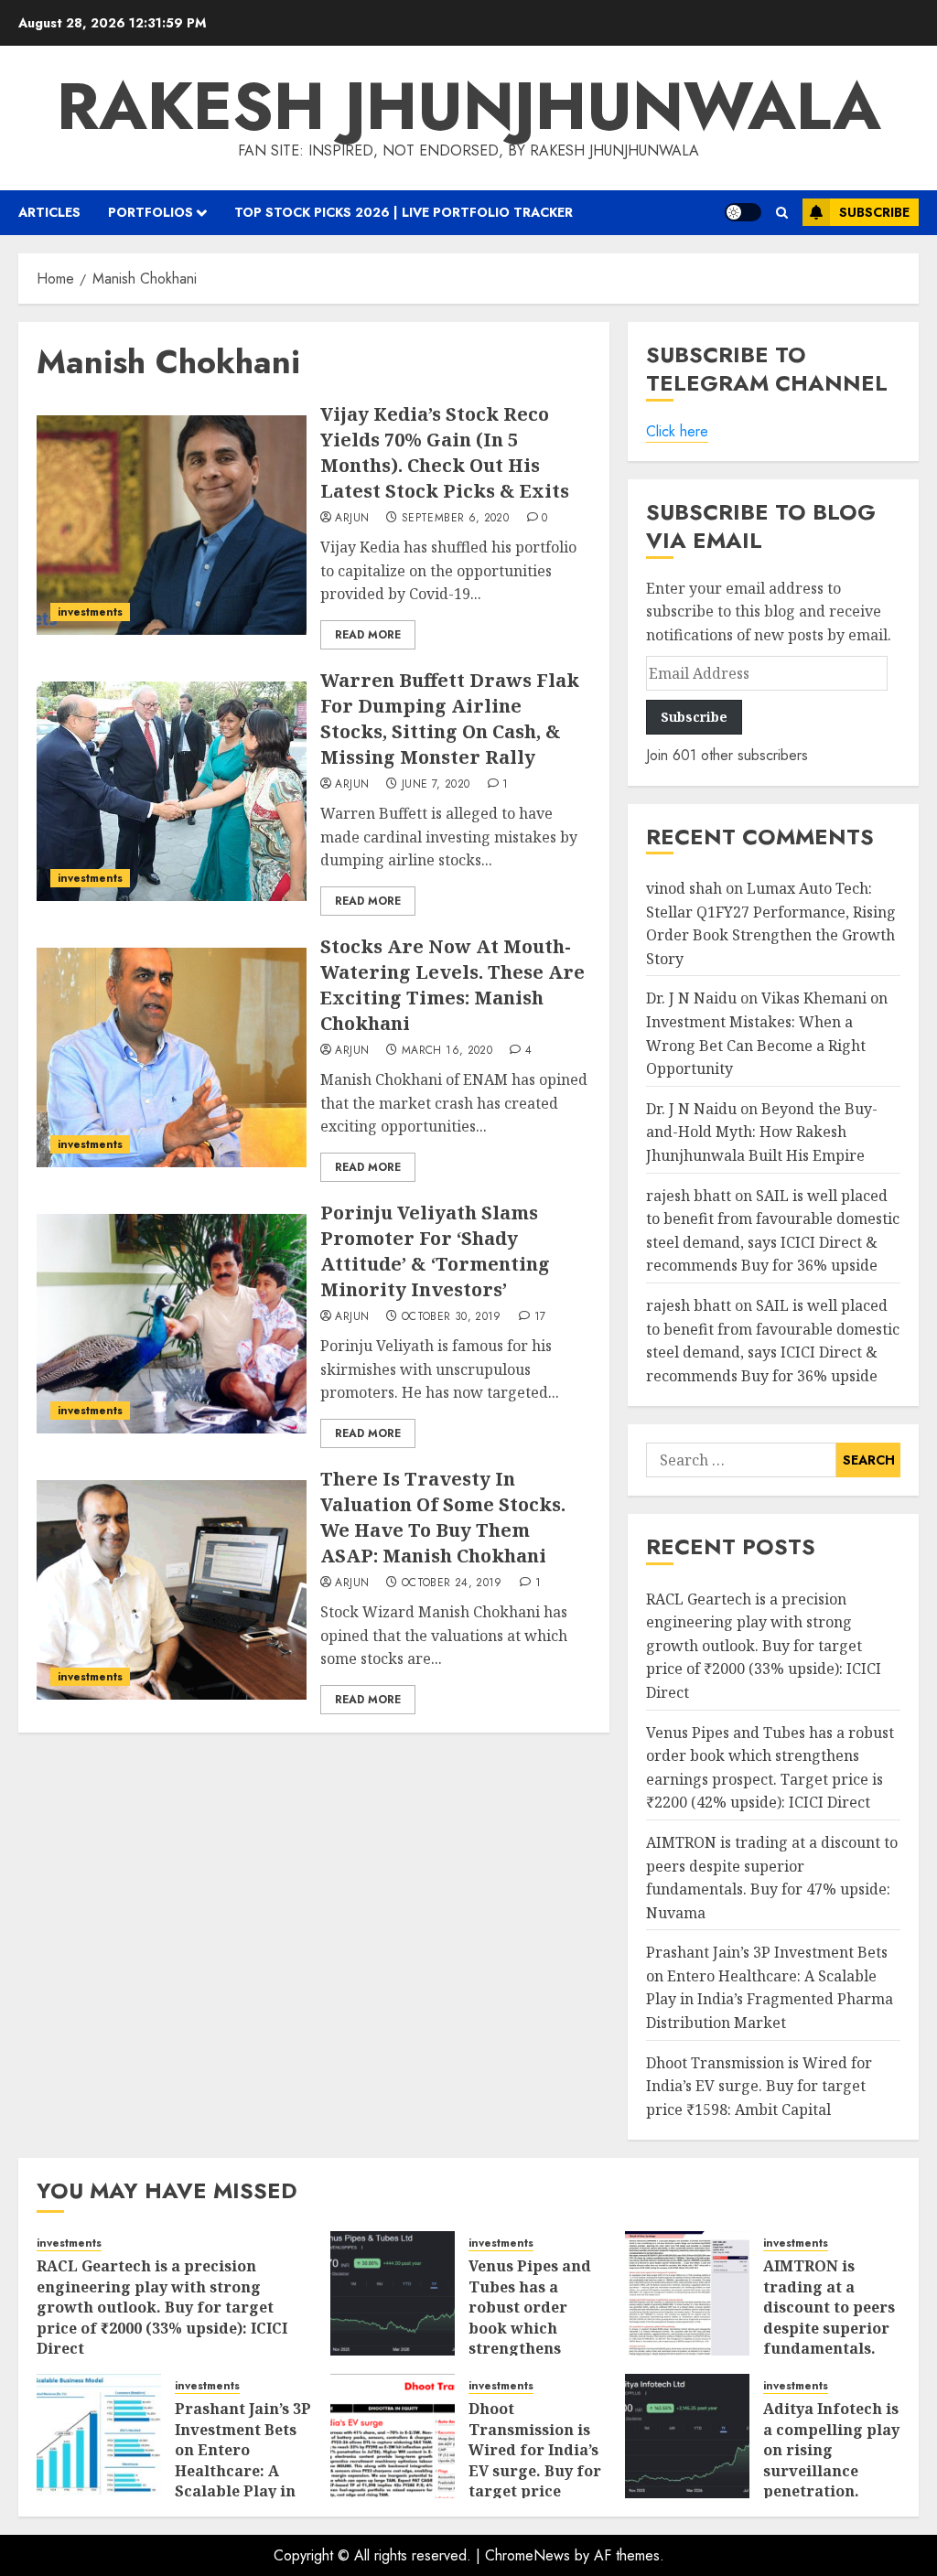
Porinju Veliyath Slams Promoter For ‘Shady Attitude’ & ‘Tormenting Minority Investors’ (435, 1251)
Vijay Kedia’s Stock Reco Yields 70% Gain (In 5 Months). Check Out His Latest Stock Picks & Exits (445, 452)
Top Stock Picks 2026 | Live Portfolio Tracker (404, 212)
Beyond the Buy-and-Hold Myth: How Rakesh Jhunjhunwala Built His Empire (762, 1132)
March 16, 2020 (447, 1051)
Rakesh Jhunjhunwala (469, 106)
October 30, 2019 (452, 1317)
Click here (677, 431)
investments (90, 612)
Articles (49, 212)
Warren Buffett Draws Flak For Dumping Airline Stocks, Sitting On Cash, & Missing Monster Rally (450, 719)
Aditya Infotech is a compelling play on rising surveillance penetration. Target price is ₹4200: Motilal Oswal (831, 2480)
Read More (368, 635)
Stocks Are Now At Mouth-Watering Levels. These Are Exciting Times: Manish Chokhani (452, 985)
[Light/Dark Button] (743, 212)
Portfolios (151, 212)
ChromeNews (528, 2555)
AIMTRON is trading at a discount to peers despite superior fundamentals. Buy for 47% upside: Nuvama (829, 2327)
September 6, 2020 (455, 519)
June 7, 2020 (436, 785)
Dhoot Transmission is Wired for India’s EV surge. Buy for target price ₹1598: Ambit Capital (759, 2086)
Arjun (352, 519)
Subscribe (874, 212)
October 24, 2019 (452, 1583)
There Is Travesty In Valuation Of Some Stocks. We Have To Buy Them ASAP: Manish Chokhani (443, 1517)
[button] (782, 213)
